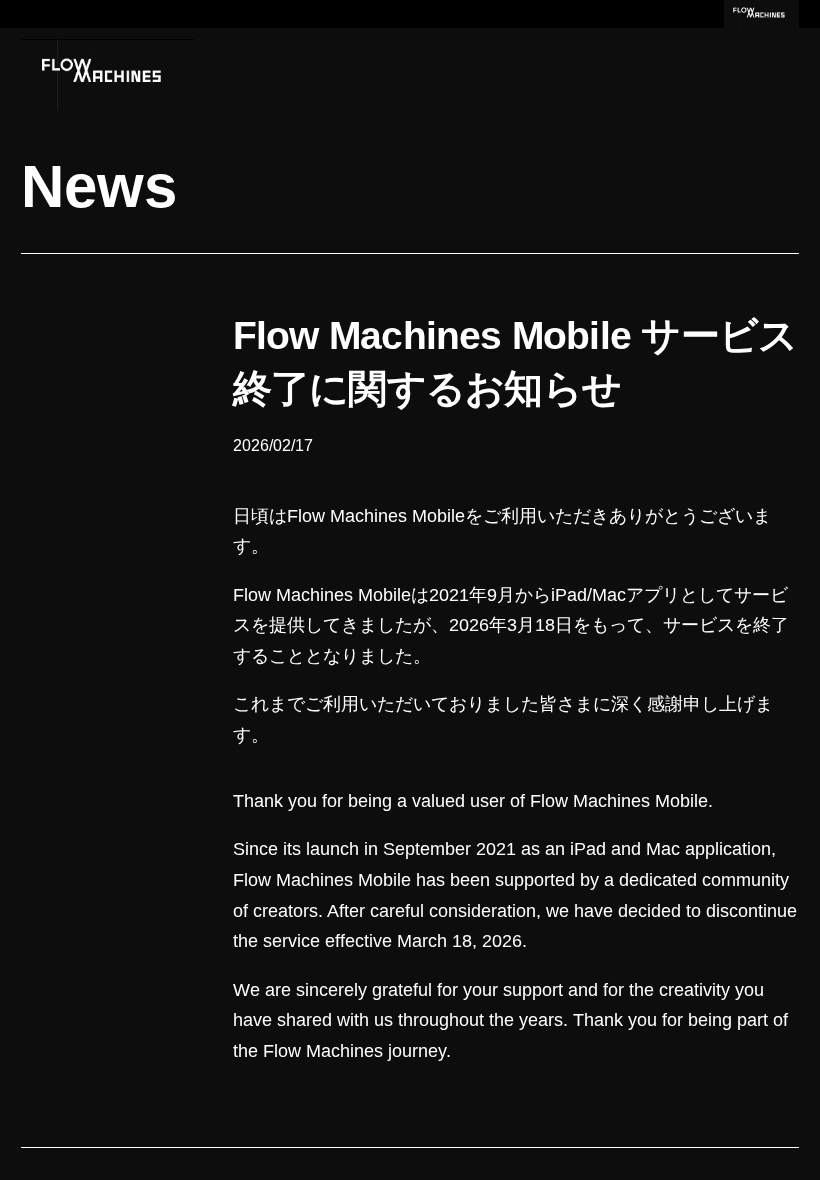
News (99, 186)
